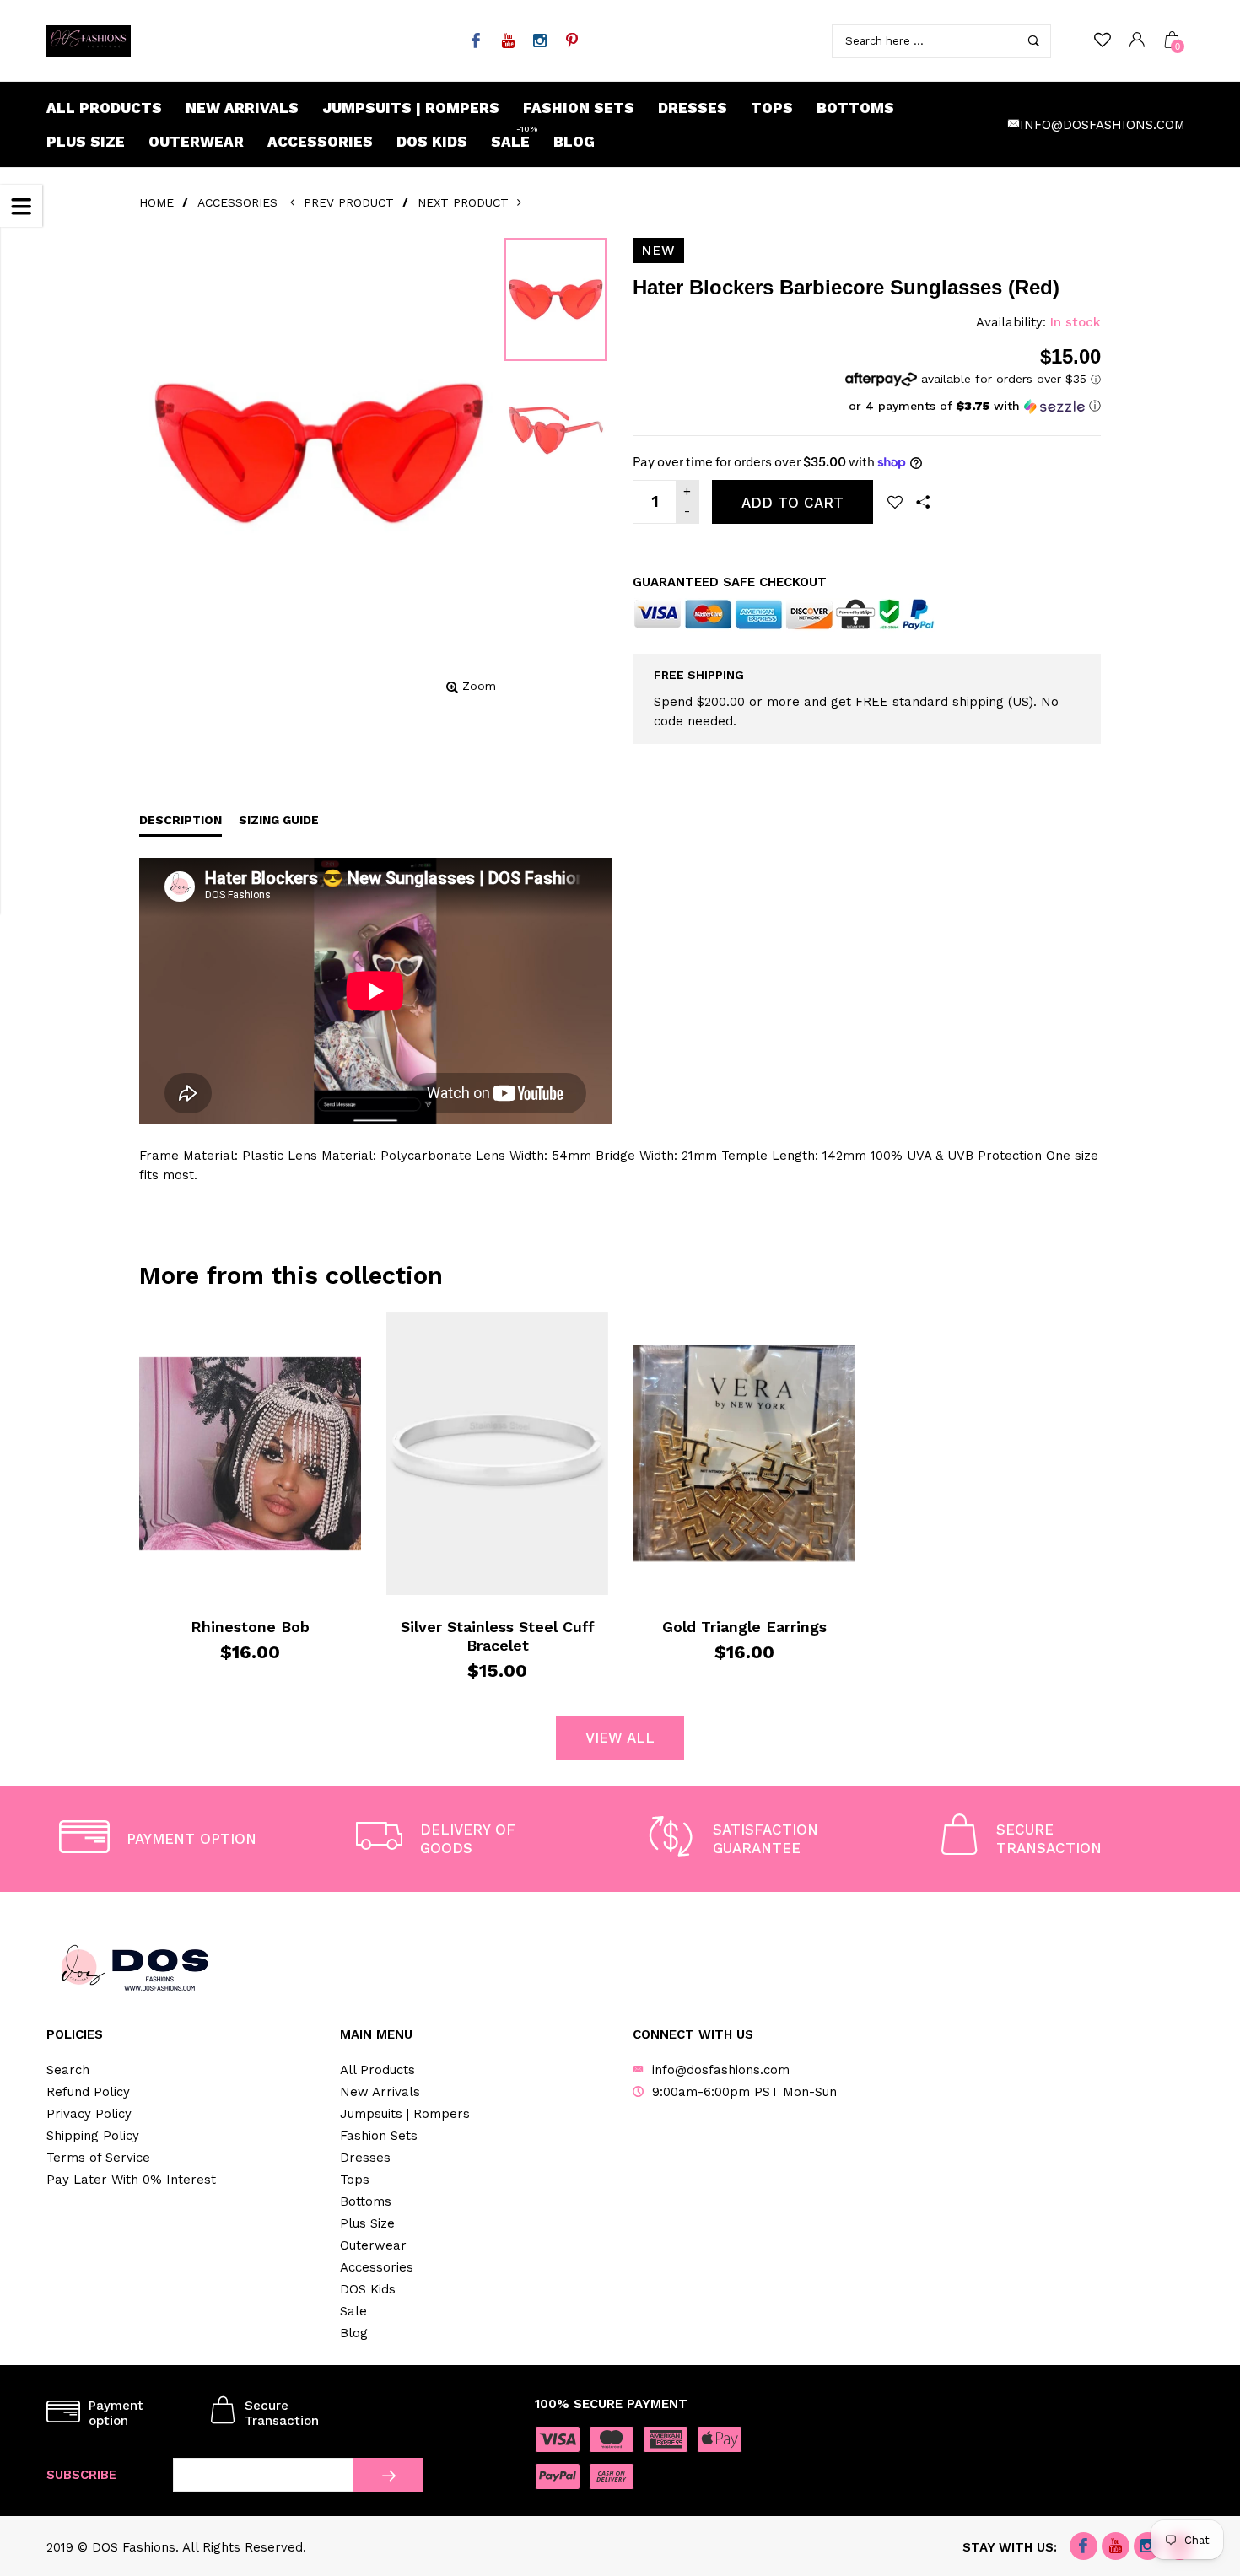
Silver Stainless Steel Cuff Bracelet (498, 1636)
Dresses (693, 108)
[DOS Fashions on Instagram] (539, 42)
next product (467, 202)
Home (156, 202)
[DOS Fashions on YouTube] (507, 42)
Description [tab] (181, 820)
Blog (574, 142)
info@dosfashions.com (1103, 125)
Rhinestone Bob (250, 1627)
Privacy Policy (89, 2114)
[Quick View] (181, 1337)
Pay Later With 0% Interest (131, 2180)
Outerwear (196, 142)
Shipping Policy (93, 2136)
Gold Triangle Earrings (744, 1627)
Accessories (320, 142)
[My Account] (1137, 41)
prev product (349, 202)
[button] (973, 406)
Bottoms (855, 108)
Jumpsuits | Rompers (411, 108)
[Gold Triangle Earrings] (744, 1454)
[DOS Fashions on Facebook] (475, 42)
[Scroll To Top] (1194, 2426)
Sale (514, 137)
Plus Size (86, 142)
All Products (104, 108)
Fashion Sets (579, 108)
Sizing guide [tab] (279, 820)
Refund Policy (88, 2092)
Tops (772, 108)
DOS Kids (432, 142)
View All (620, 1738)
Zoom (479, 686)
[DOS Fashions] (89, 41)
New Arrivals (242, 108)
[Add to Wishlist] (895, 502)
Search (68, 2070)
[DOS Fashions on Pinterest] (571, 42)
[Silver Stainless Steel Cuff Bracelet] (497, 1453)
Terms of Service (98, 2158)
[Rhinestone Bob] (250, 1453)
